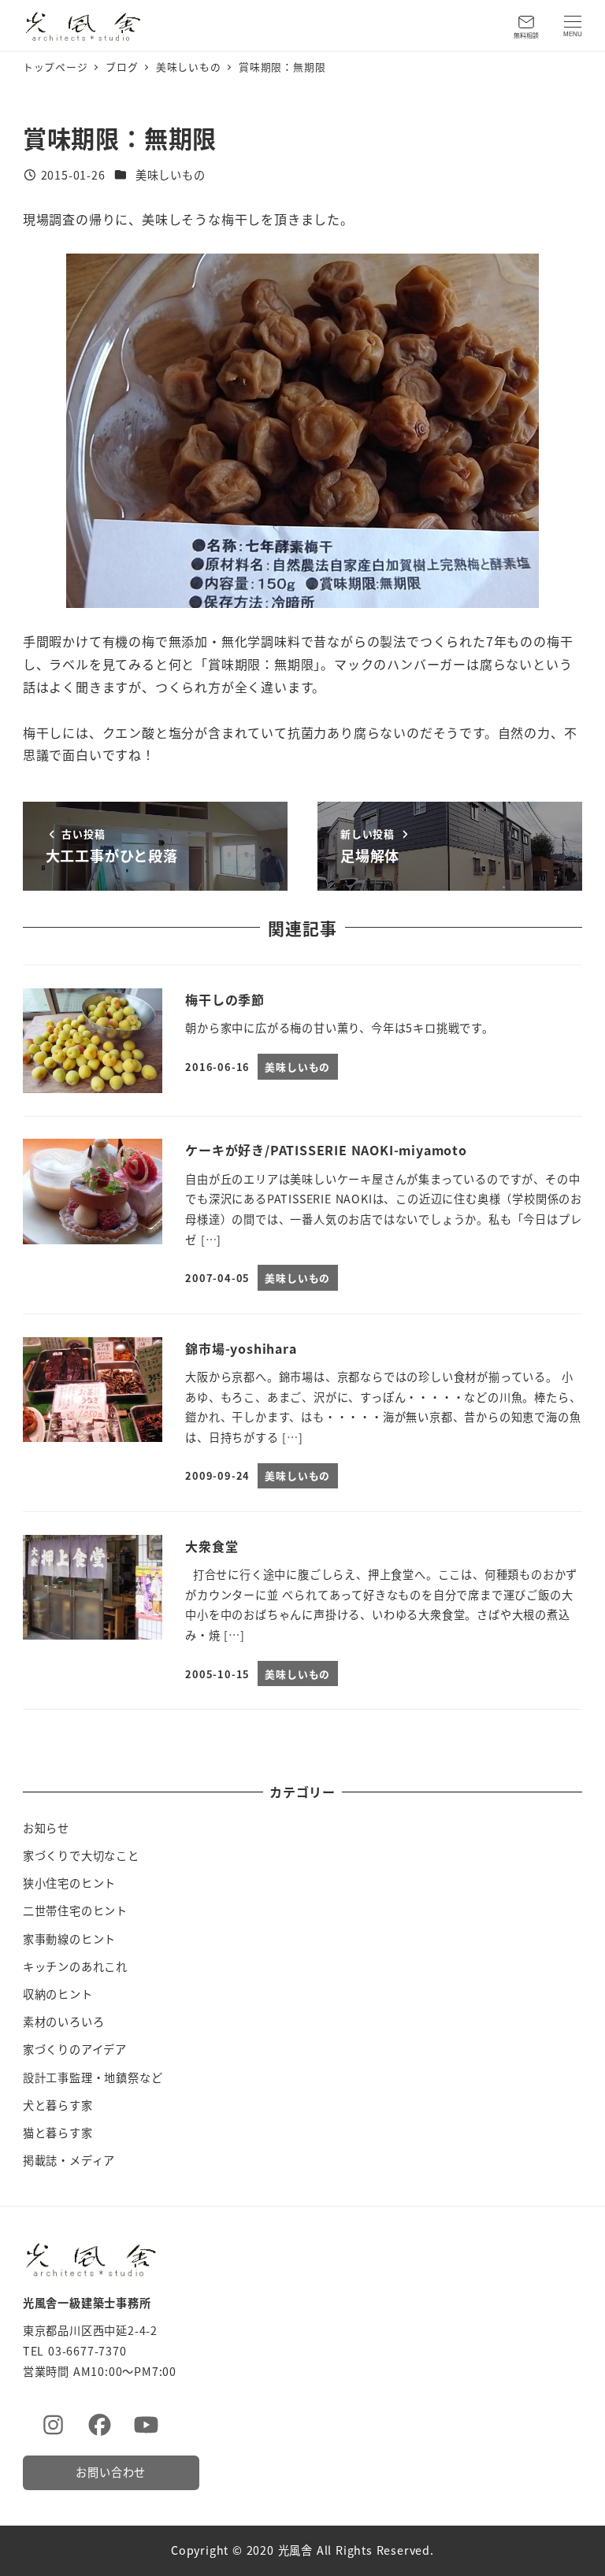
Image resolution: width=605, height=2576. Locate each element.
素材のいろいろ (64, 2022)
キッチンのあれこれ (75, 1966)
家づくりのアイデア (75, 2049)
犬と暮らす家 (58, 2105)
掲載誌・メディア (69, 2160)
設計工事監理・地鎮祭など (93, 2077)
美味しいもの (171, 175)
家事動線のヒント (69, 1939)
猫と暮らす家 (58, 2133)
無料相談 (526, 35)
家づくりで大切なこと (81, 1855)
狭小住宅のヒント (69, 1883)
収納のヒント (58, 1994)
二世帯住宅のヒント (75, 1911)
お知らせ (46, 1828)
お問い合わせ (111, 2472)
